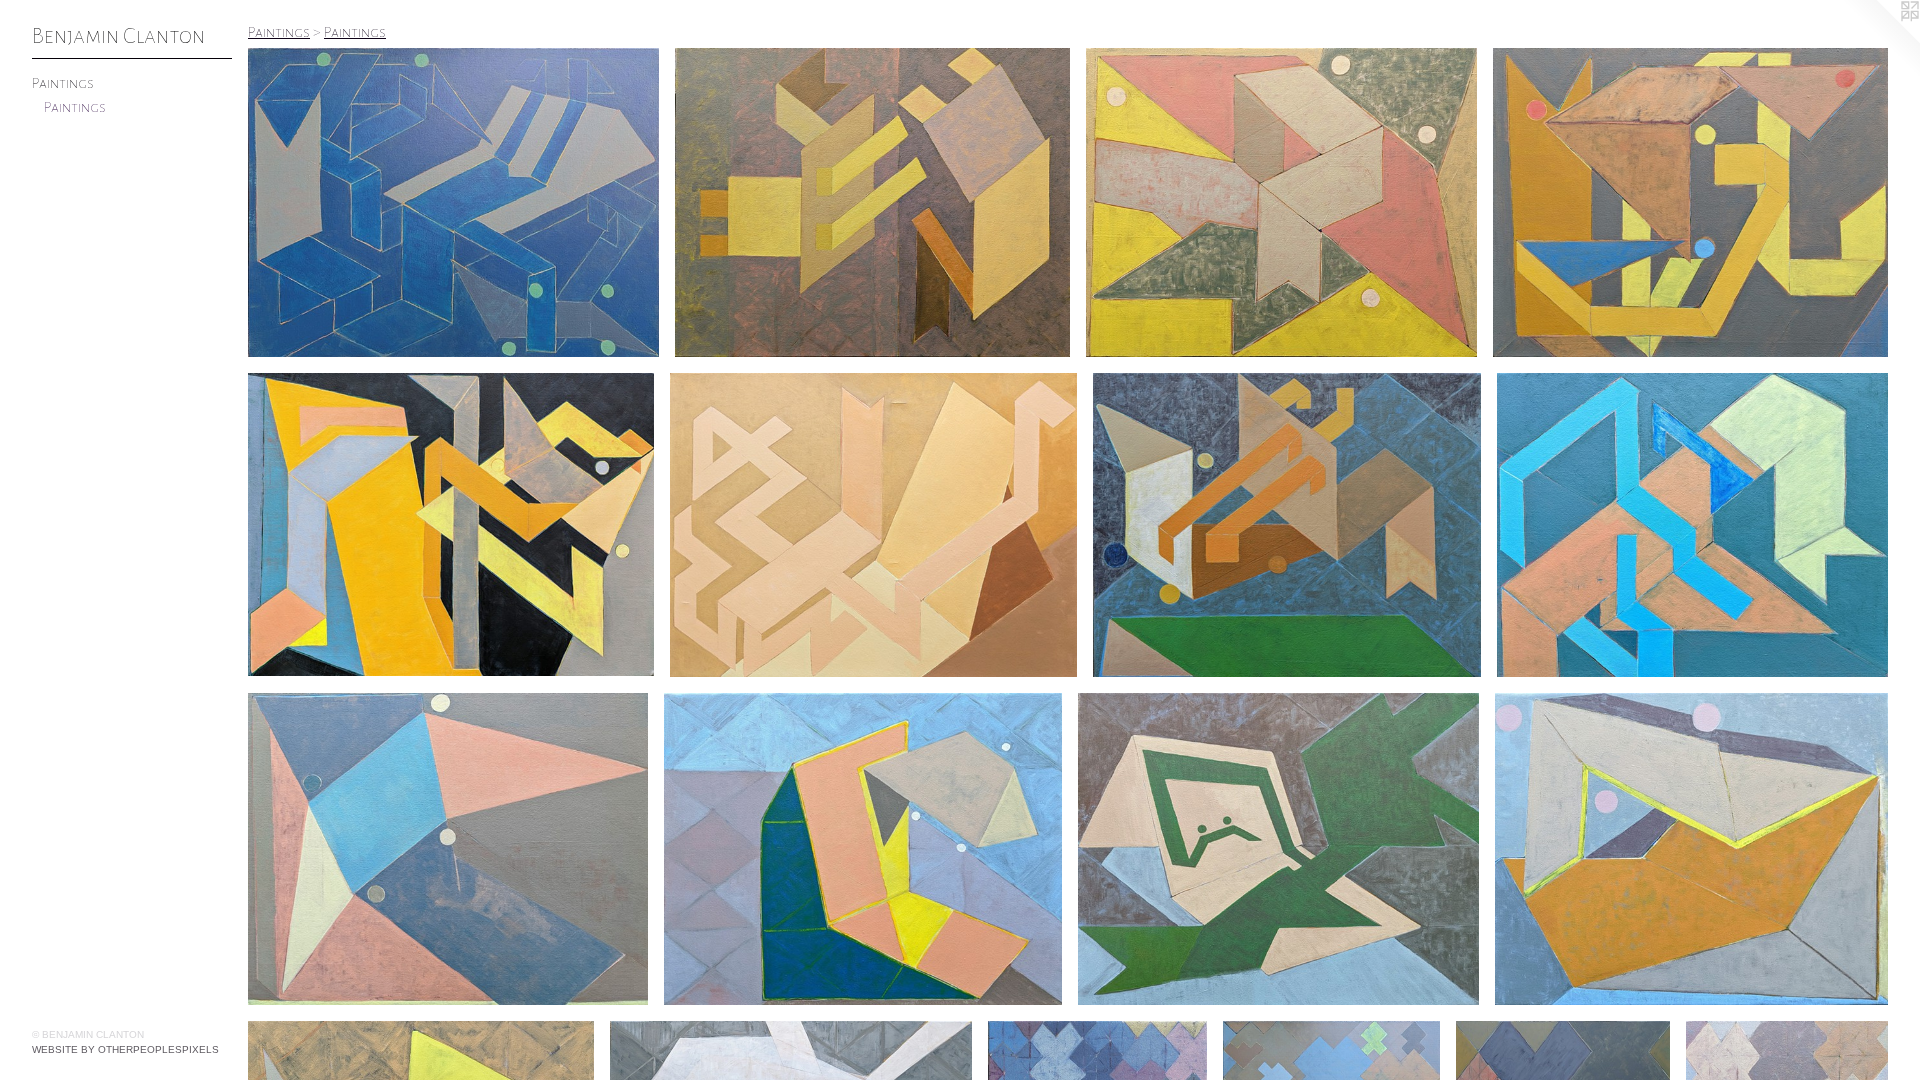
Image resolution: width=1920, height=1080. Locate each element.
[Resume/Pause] (1690, 202)
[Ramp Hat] (1281, 202)
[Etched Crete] (1287, 525)
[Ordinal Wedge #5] (448, 849)
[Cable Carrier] (873, 525)
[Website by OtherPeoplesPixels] (1880, 40)
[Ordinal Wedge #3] (1278, 849)
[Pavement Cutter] (1692, 525)
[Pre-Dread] (451, 524)
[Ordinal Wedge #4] (863, 849)
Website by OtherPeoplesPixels (125, 1049)
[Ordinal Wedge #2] (1691, 849)
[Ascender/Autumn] (872, 202)
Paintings (63, 83)
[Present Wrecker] (453, 202)
